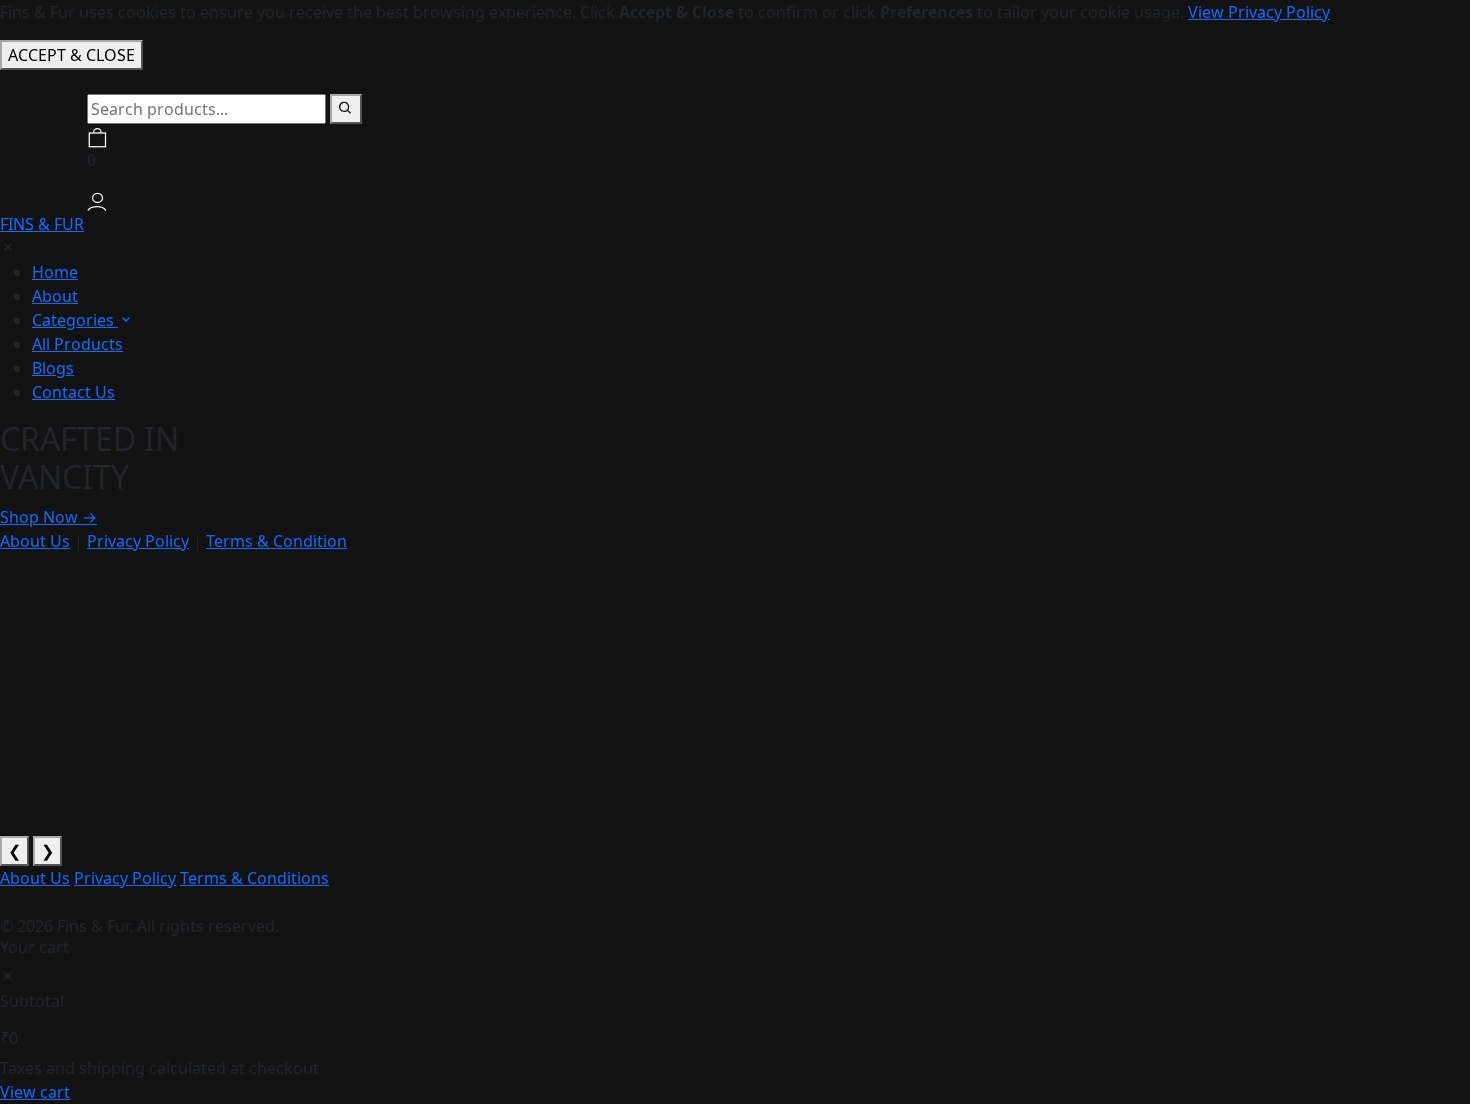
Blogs (53, 368)
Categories (75, 320)
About (55, 296)
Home (55, 272)
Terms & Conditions (254, 878)
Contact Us (73, 392)
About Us (35, 541)
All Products (77, 344)
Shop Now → (48, 517)
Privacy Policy (138, 541)
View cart (35, 1092)
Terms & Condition (276, 541)
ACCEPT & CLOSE (71, 55)
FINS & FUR (42, 224)
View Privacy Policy (1259, 12)
